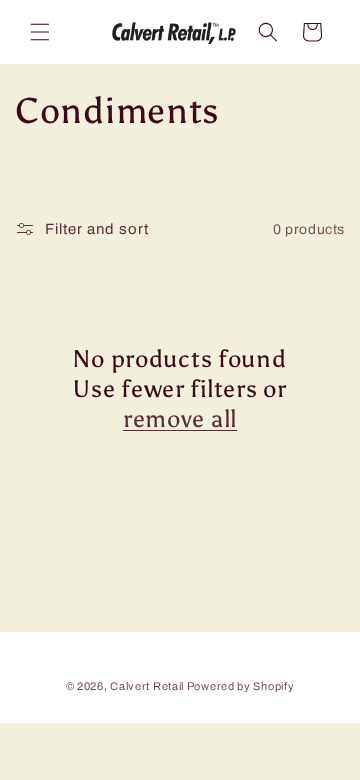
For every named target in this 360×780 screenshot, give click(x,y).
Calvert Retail (147, 686)
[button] (40, 32)
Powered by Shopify (241, 686)
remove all (180, 418)
